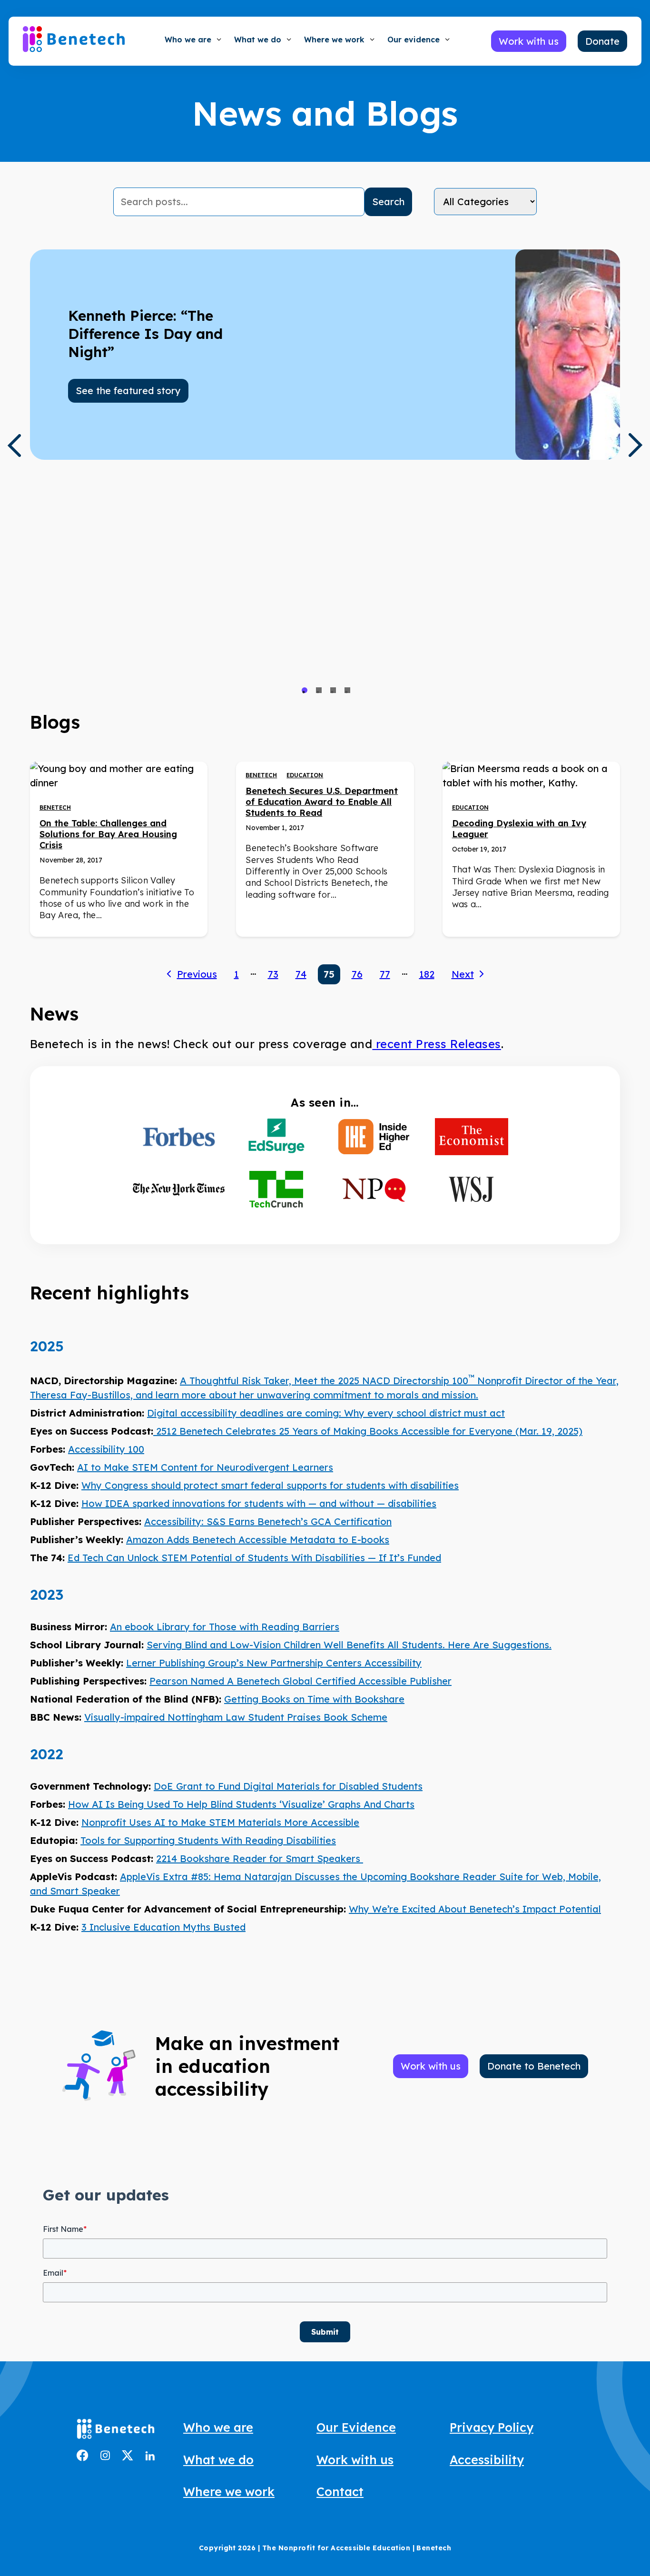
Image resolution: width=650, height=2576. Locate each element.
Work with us (355, 2460)
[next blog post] (636, 445)
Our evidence (414, 40)
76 (357, 974)
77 (385, 974)
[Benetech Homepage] (116, 2431)
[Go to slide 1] (305, 690)
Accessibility (487, 2460)
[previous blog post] (14, 446)
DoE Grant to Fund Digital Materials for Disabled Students (288, 1786)
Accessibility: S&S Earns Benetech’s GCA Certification (268, 1521)
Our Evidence (356, 2427)
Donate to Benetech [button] (534, 2066)
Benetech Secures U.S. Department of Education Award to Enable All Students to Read (322, 802)
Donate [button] (602, 41)
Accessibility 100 (106, 1449)
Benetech (55, 807)
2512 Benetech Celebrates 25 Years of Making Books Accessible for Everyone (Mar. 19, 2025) (368, 1431)
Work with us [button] (529, 41)
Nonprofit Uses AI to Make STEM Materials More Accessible (220, 1822)
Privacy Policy (492, 2427)
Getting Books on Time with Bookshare (314, 1699)
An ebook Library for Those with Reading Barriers (225, 1627)
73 (273, 974)
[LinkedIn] (150, 2457)
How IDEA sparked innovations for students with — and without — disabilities (259, 1503)
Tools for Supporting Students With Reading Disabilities (208, 1840)
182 (427, 974)
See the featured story (128, 391)
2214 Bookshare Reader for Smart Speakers (260, 1858)
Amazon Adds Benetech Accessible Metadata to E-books (258, 1540)
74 (301, 974)
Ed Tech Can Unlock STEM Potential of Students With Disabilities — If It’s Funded (254, 1558)
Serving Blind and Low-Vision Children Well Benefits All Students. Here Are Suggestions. (349, 1645)
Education (305, 775)
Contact (340, 2492)
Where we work (334, 40)
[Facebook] (83, 2458)
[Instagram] (105, 2457)
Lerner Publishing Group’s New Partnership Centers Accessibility (274, 1663)
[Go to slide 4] (347, 690)
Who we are (188, 40)
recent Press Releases (437, 1044)
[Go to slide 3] (333, 690)
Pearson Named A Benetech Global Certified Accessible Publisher (300, 1681)
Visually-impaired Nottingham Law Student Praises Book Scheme (236, 1717)
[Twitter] (128, 2457)
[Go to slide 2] (319, 690)
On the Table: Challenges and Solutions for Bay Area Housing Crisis (108, 834)
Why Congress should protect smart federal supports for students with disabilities (270, 1485)
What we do (258, 40)
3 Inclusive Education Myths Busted (163, 1927)
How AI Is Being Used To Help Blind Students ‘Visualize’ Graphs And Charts (241, 1804)
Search (388, 202)
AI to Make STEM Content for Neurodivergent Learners (205, 1467)
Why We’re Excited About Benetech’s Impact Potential (475, 1909)
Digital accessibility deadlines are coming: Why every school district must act (326, 1413)
